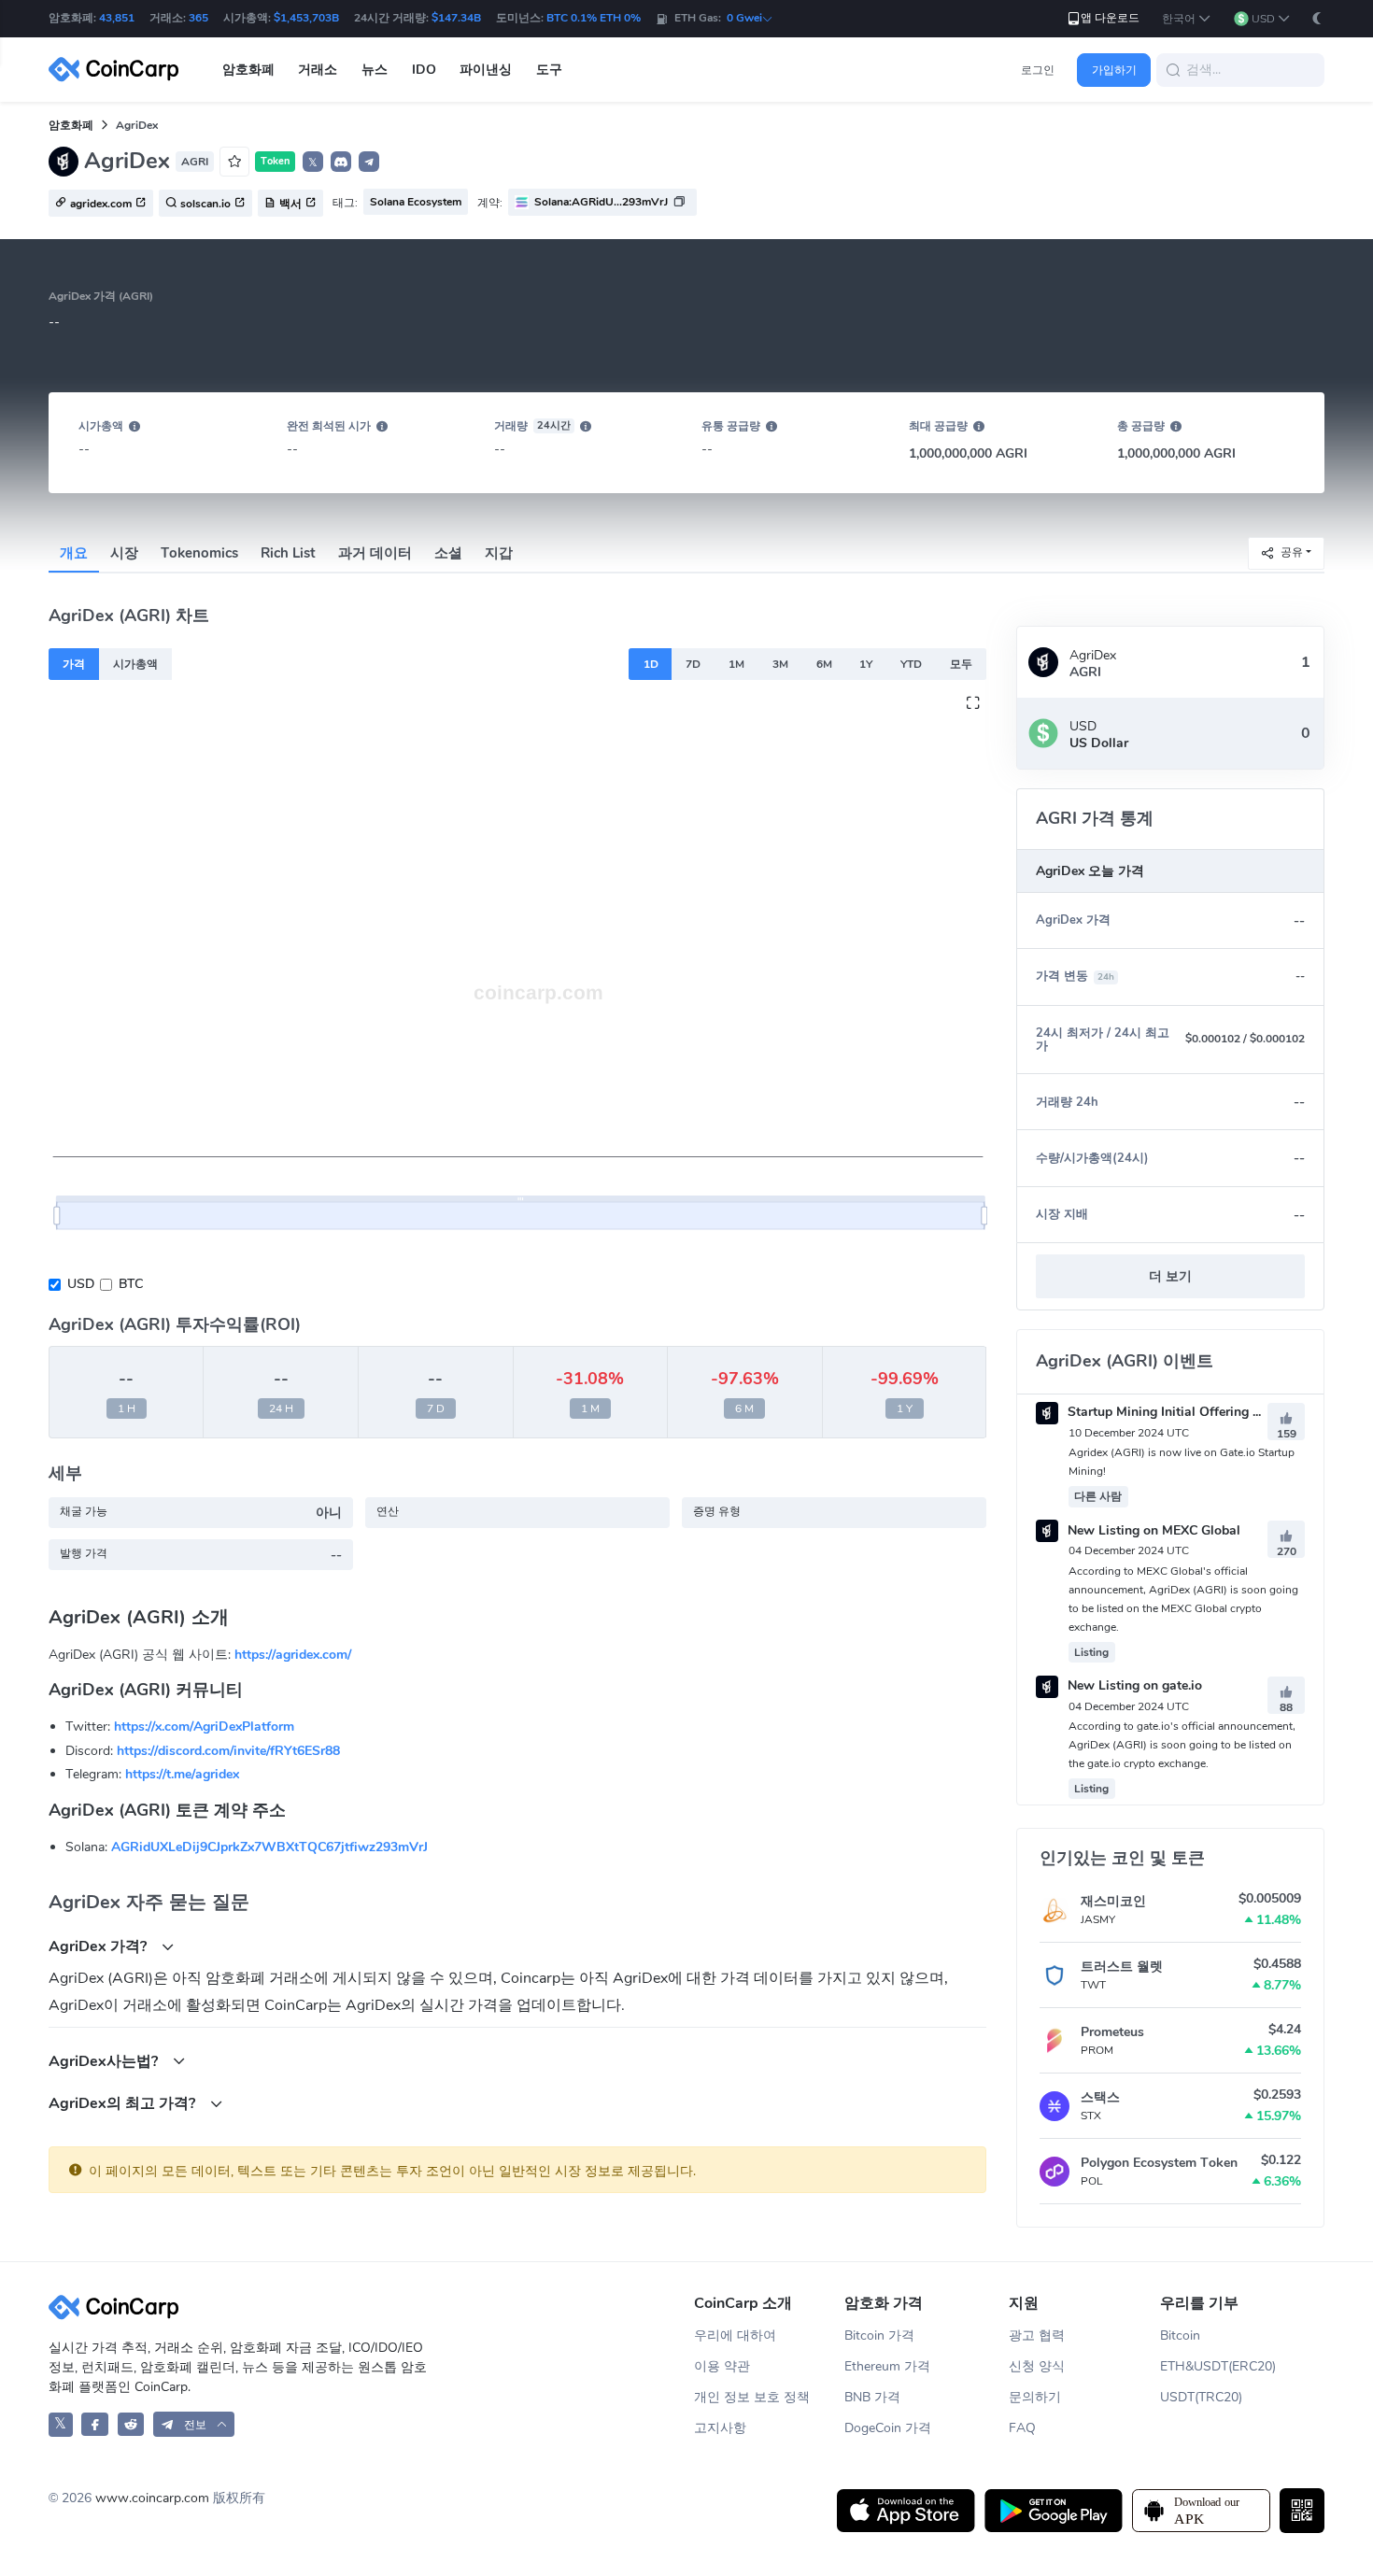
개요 (74, 553)
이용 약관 (722, 2366)
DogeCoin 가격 (888, 2428)
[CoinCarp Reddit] (131, 2424)
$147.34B (456, 18)
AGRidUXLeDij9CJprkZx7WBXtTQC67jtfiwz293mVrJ (269, 1847)
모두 (961, 664)
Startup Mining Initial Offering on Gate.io (1189, 1412)
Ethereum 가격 (887, 2366)
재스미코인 (1113, 1901)
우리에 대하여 (735, 2335)
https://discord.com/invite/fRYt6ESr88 (228, 1751)
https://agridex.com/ (293, 1655)
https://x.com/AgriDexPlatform (204, 1727)
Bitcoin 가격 (879, 2335)
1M (736, 664)
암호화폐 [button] (248, 70)
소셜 (448, 553)
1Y (866, 664)
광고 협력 (1037, 2335)
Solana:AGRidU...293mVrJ (601, 202)
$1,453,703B (306, 18)
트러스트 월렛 (1122, 1967)
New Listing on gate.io (1133, 1685)
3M (780, 664)
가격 (74, 664)
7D (693, 664)
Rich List (288, 553)
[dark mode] (1317, 18)
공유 (1292, 552)
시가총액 (135, 664)
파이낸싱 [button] (486, 70)
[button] (1187, 19)
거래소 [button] (318, 70)
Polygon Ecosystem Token (1159, 2163)
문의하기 (1035, 2397)
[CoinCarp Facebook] (95, 2424)
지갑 (499, 553)
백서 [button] (290, 204)
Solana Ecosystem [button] (416, 202)
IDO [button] (424, 70)
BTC (131, 1284)
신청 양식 (1037, 2366)
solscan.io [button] (205, 204)
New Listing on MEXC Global (1152, 1530)
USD (81, 1284)
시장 (124, 553)
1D (651, 664)
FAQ (1022, 2428)
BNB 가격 (872, 2397)
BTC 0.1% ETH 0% (594, 18)
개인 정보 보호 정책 (752, 2397)
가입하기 (1114, 70)
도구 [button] (549, 70)
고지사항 (720, 2428)
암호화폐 (71, 125)
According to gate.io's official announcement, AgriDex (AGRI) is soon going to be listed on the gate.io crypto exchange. (1182, 1745)
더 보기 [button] (1170, 1276)
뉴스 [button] (375, 70)
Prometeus (1112, 2032)
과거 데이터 (375, 553)
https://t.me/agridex (182, 1774)
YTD (911, 664)
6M (824, 664)
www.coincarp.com (152, 2498)
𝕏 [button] (313, 163)
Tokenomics (199, 553)
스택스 (1100, 2097)
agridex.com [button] (101, 204)
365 (198, 18)
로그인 (1038, 70)
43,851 (117, 18)
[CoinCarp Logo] (119, 70)
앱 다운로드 (1110, 18)
